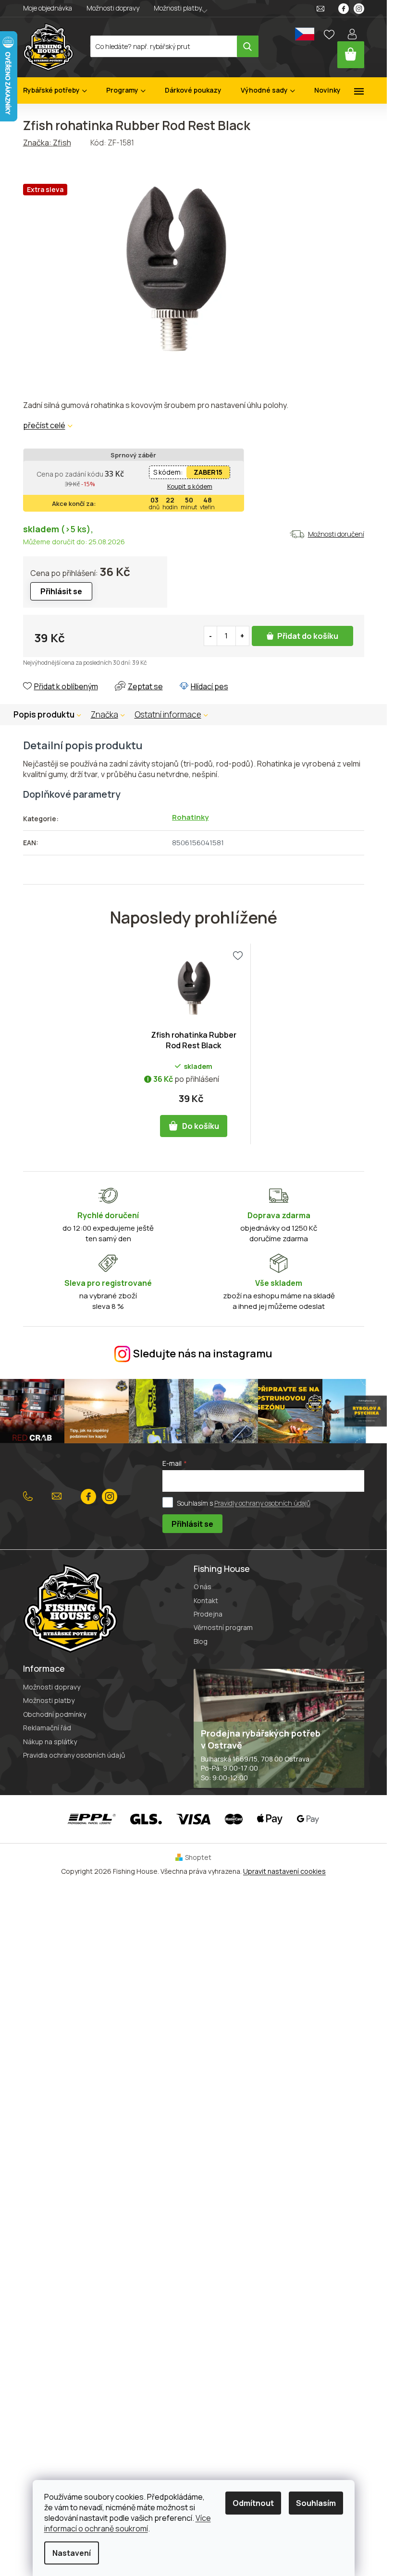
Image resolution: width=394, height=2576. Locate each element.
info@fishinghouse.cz (59, 1497)
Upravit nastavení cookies (284, 1871)
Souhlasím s (244, 1503)
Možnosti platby (178, 8)
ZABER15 (208, 472)
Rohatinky (190, 817)
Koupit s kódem (190, 486)
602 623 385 (30, 1497)
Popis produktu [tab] (44, 714)
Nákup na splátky (50, 1742)
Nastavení (72, 2553)
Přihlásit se (192, 1524)
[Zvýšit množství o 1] (242, 636)
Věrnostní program (223, 1627)
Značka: (47, 143)
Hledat (248, 46)
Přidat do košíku (308, 636)
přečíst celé (44, 425)
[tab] (113, 715)
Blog (201, 1641)
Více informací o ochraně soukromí (128, 2523)
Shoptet (198, 1857)
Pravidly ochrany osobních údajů (262, 1503)
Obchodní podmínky (55, 1714)
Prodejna (208, 1614)
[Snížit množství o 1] (211, 636)
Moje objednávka (48, 8)
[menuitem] (55, 90)
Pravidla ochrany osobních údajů (74, 1755)
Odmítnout (253, 2503)
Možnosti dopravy (113, 8)
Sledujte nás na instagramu (203, 1354)
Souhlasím (316, 2503)
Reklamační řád (47, 1728)
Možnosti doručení (336, 534)
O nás (203, 1587)
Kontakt (206, 1600)
